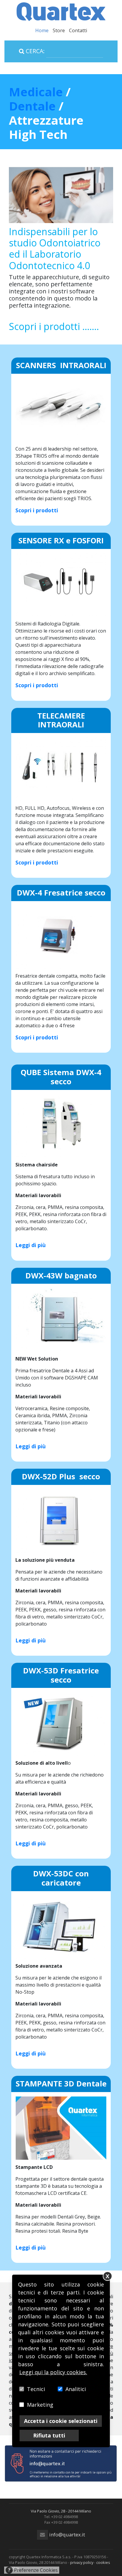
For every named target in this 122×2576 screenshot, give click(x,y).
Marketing (40, 2405)
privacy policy (82, 2562)
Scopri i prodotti (37, 510)
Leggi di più (30, 1245)
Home (42, 30)
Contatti (78, 30)
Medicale (36, 92)
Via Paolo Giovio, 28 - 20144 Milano (61, 2511)
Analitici (76, 2389)
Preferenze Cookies (33, 2570)
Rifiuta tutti (49, 2435)
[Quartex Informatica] (61, 11)
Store (59, 30)
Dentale (34, 106)
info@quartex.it (66, 2534)
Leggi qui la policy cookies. (53, 2372)
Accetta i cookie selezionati (61, 2421)
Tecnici (36, 2389)
